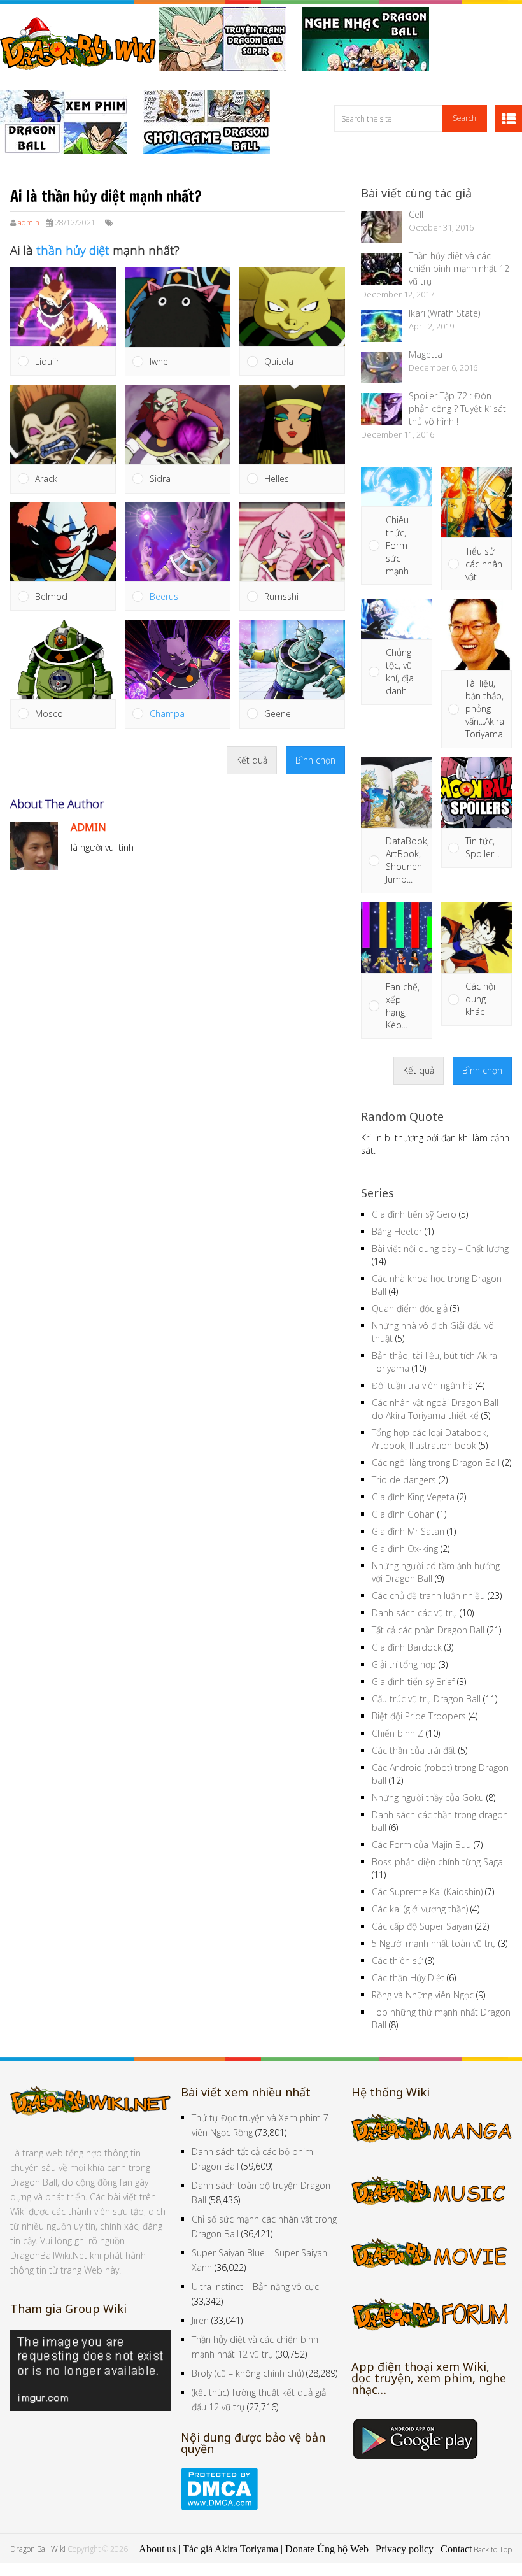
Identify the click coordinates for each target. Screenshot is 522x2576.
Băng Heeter (397, 1231)
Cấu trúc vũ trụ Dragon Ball (426, 1699)
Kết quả (252, 760)
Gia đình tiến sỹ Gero (414, 1214)
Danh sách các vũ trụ (414, 1613)
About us (157, 2549)
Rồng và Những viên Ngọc (423, 1995)
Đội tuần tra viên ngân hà (422, 1385)
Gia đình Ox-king (405, 1548)
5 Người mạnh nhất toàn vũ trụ (434, 1943)
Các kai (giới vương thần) (420, 1909)
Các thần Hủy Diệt (408, 1978)
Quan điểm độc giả (410, 1308)
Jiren (200, 2320)
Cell (416, 214)
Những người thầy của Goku (428, 1797)
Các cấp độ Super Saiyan (422, 1926)
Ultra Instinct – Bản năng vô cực (255, 2287)
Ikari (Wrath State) (444, 313)
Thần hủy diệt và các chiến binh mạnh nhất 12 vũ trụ (459, 268)
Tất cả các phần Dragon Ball (428, 1630)
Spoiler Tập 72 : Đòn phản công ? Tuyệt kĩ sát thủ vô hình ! (457, 409)
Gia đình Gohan (403, 1514)
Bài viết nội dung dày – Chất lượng (440, 1249)
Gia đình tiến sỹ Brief (413, 1682)
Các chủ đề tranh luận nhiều (428, 1596)
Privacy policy (405, 2549)
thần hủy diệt (73, 250)
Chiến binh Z (398, 1733)
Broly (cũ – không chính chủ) (248, 2373)
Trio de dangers (404, 1480)
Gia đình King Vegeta (413, 1497)
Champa (167, 714)
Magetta (426, 354)
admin (29, 223)
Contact (456, 2549)
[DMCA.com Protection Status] (219, 2507)
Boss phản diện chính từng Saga (437, 1862)
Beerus (164, 596)
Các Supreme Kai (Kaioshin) (427, 1892)
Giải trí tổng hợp (404, 1664)
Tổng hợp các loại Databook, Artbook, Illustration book (430, 1439)
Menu (509, 118)
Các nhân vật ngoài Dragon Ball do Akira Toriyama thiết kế (435, 1409)
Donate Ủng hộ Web (327, 2549)
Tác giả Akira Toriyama (230, 2549)
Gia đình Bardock (407, 1647)
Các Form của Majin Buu (421, 1845)
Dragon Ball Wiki (38, 2549)
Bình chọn (315, 760)
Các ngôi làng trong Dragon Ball (436, 1462)
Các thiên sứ (397, 1960)
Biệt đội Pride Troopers (419, 1716)
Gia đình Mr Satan (408, 1531)
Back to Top (493, 2550)
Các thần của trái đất (414, 1750)
